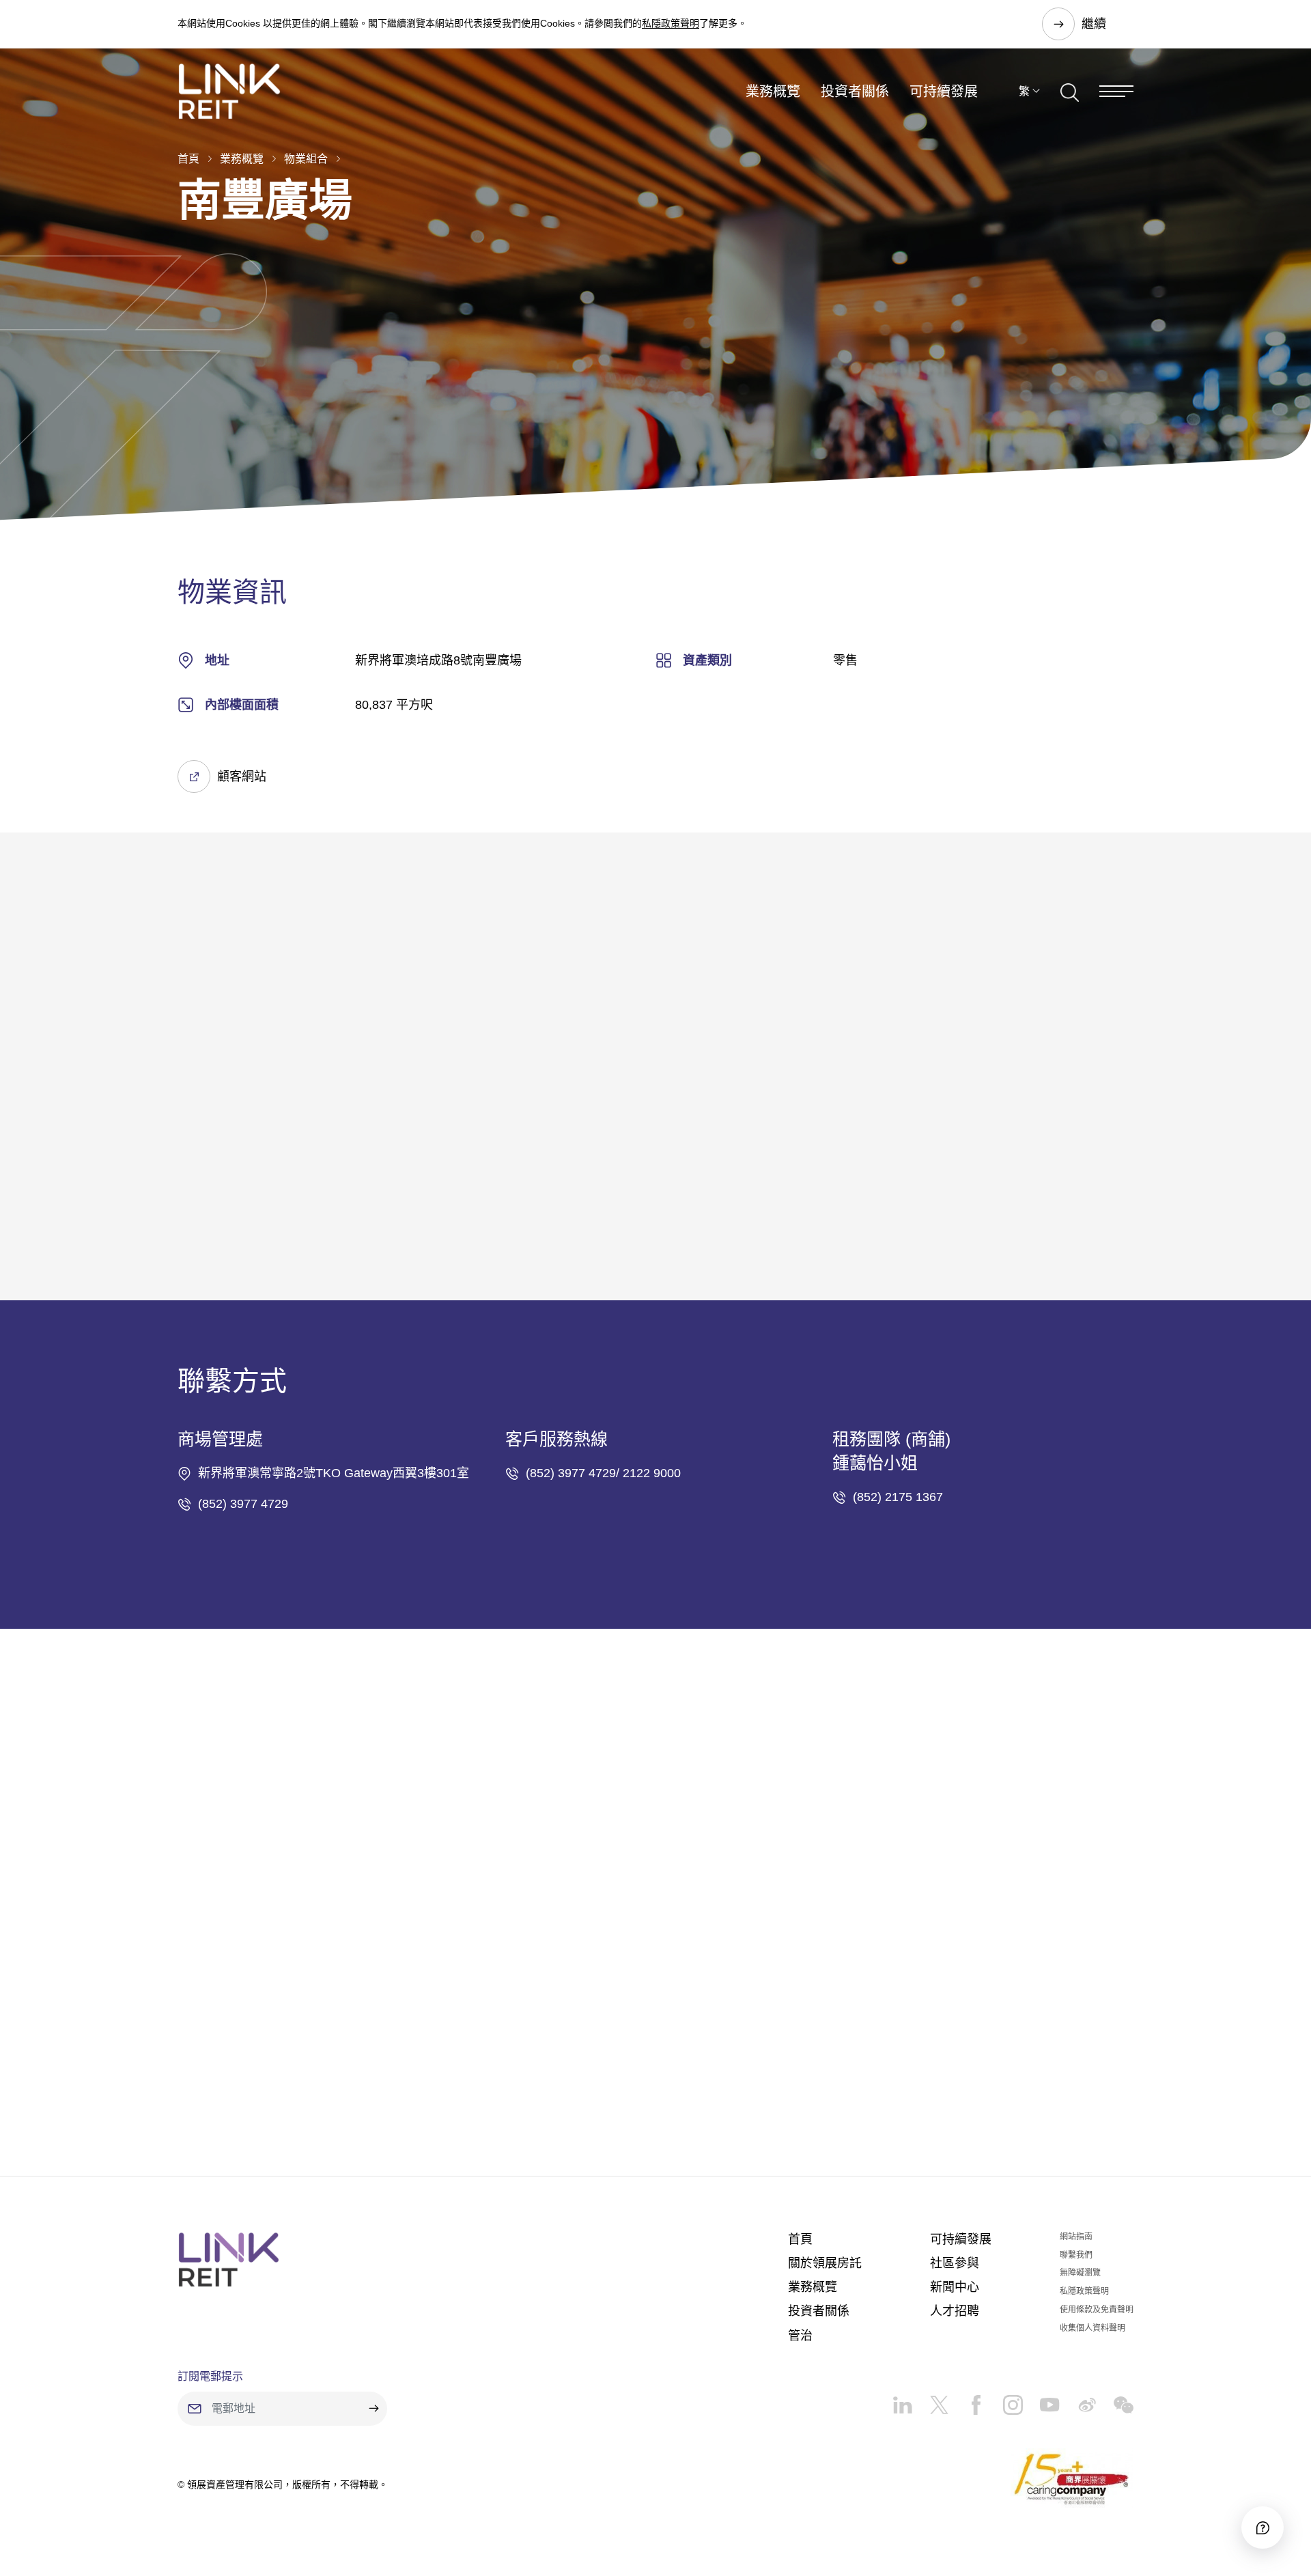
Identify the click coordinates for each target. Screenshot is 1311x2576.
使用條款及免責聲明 (1097, 2310)
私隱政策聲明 (671, 23)
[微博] (1078, 2400)
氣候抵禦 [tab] (247, 1084)
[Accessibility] (1263, 2528)
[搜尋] (1070, 91)
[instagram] (1004, 2400)
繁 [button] (1024, 91)
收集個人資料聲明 (1092, 2328)
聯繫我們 (1076, 2255)
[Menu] (1116, 91)
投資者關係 (855, 92)
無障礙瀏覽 (1080, 2273)
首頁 (188, 159)
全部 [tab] (190, 1084)
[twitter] (931, 2400)
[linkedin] (902, 2400)
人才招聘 (955, 2311)
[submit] (373, 2409)
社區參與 (955, 2263)
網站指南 (1076, 2237)
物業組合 (306, 159)
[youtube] (1041, 2400)
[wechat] (1115, 2400)
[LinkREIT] (229, 2260)
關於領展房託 (825, 2263)
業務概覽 (773, 92)
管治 (800, 2336)
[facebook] (968, 2400)
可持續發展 (944, 92)
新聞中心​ (955, 2287)
